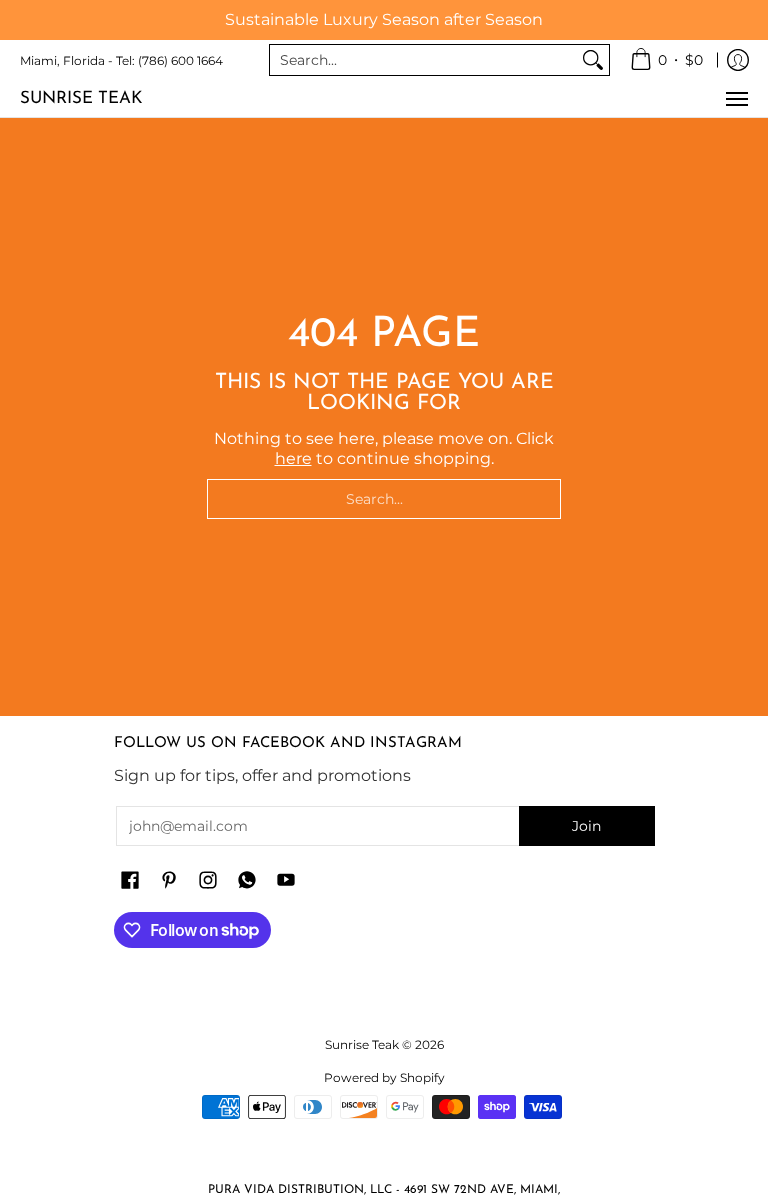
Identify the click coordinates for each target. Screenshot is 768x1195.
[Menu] (736, 98)
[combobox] (423, 60)
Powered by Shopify (384, 1077)
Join (586, 826)
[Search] (593, 60)
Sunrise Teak (81, 98)
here (293, 458)
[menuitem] (666, 60)
